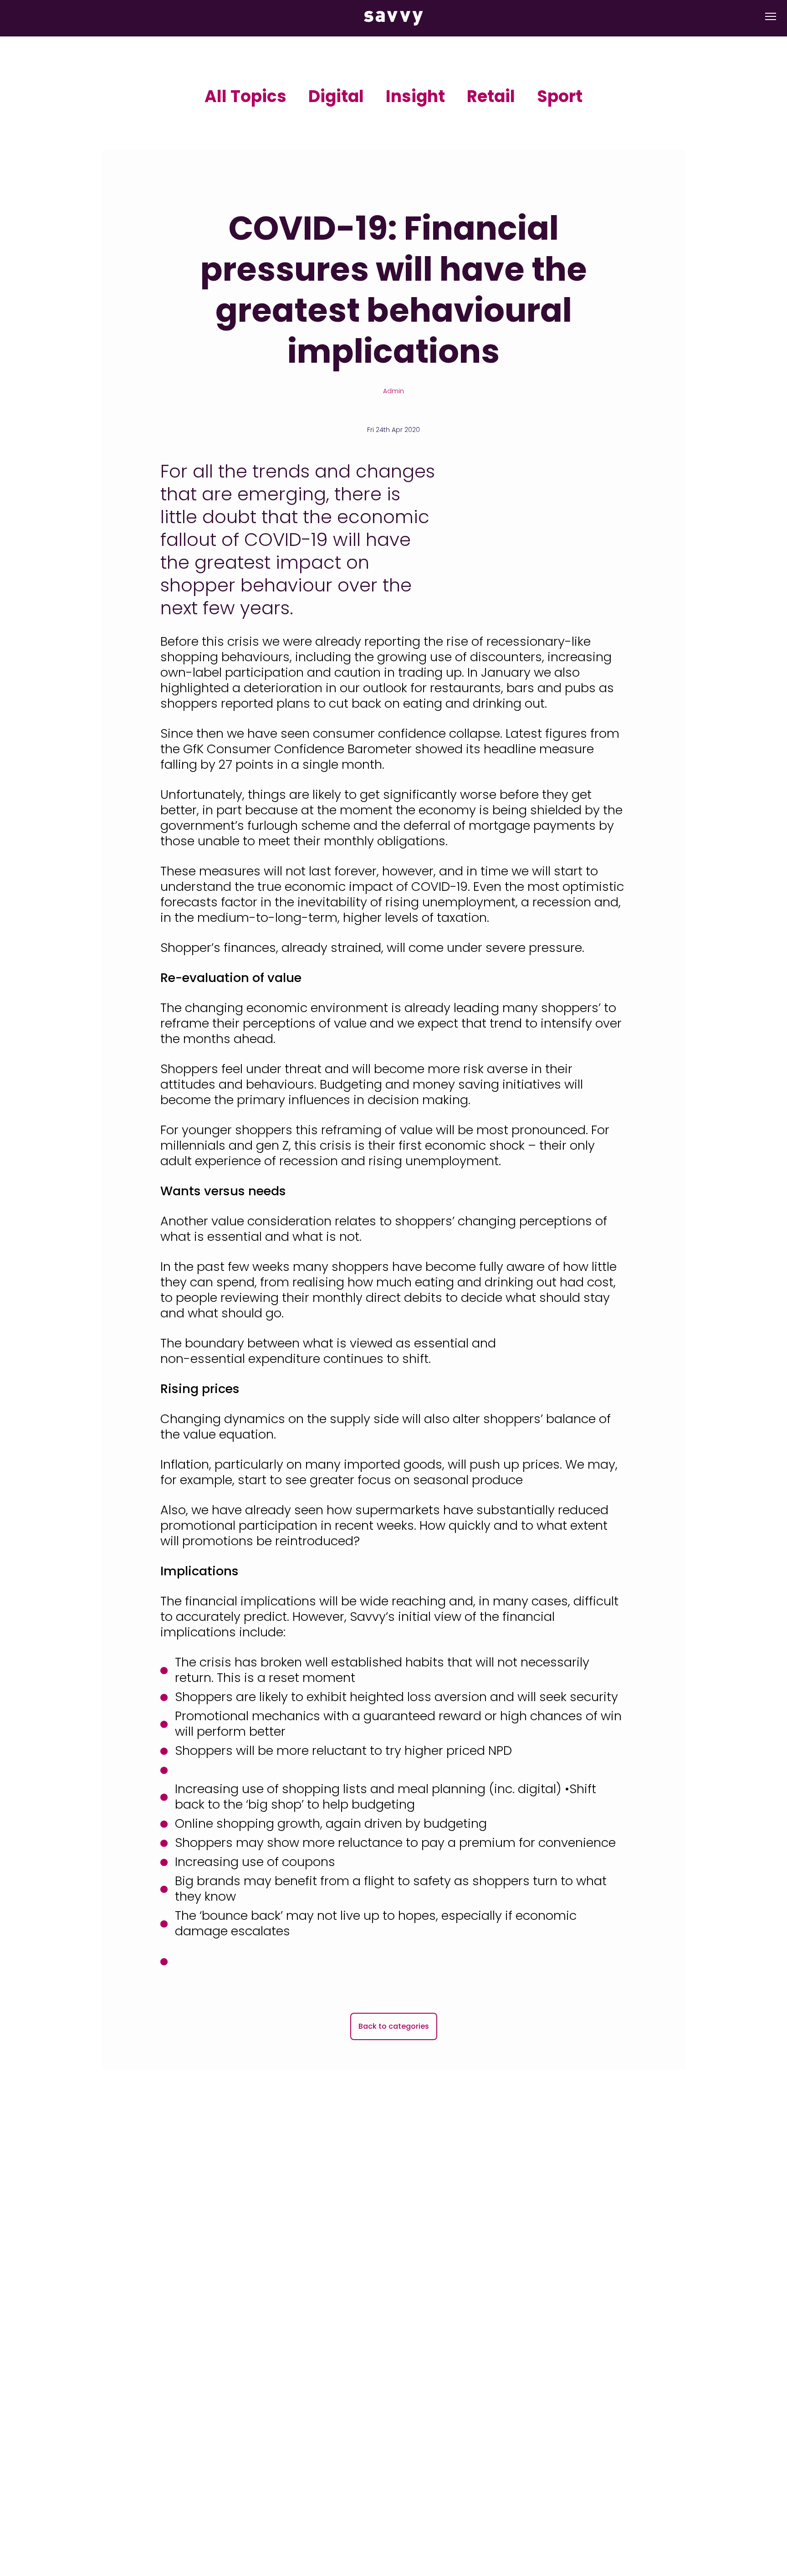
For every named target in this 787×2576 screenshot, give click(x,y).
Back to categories (394, 2026)
